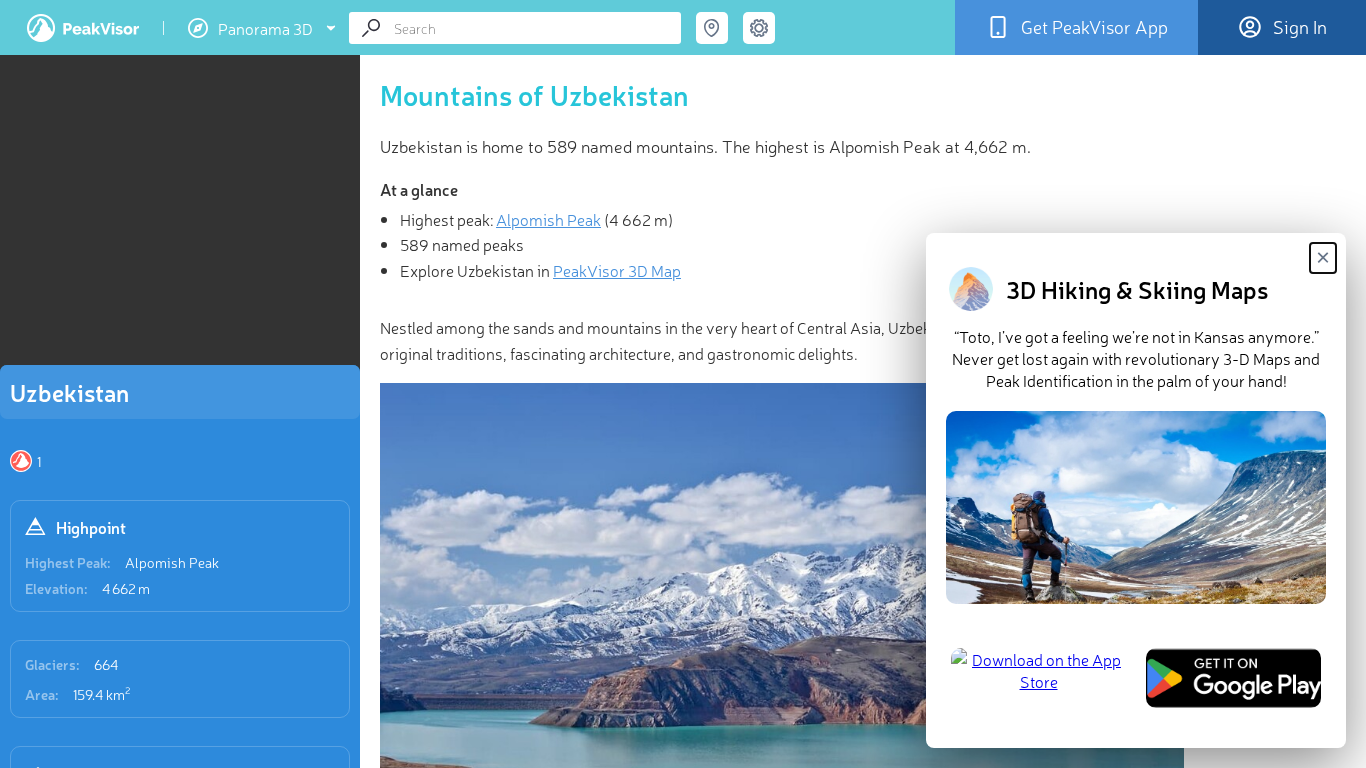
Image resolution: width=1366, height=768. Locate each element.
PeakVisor (83, 28)
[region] (180, 216)
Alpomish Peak (172, 562)
